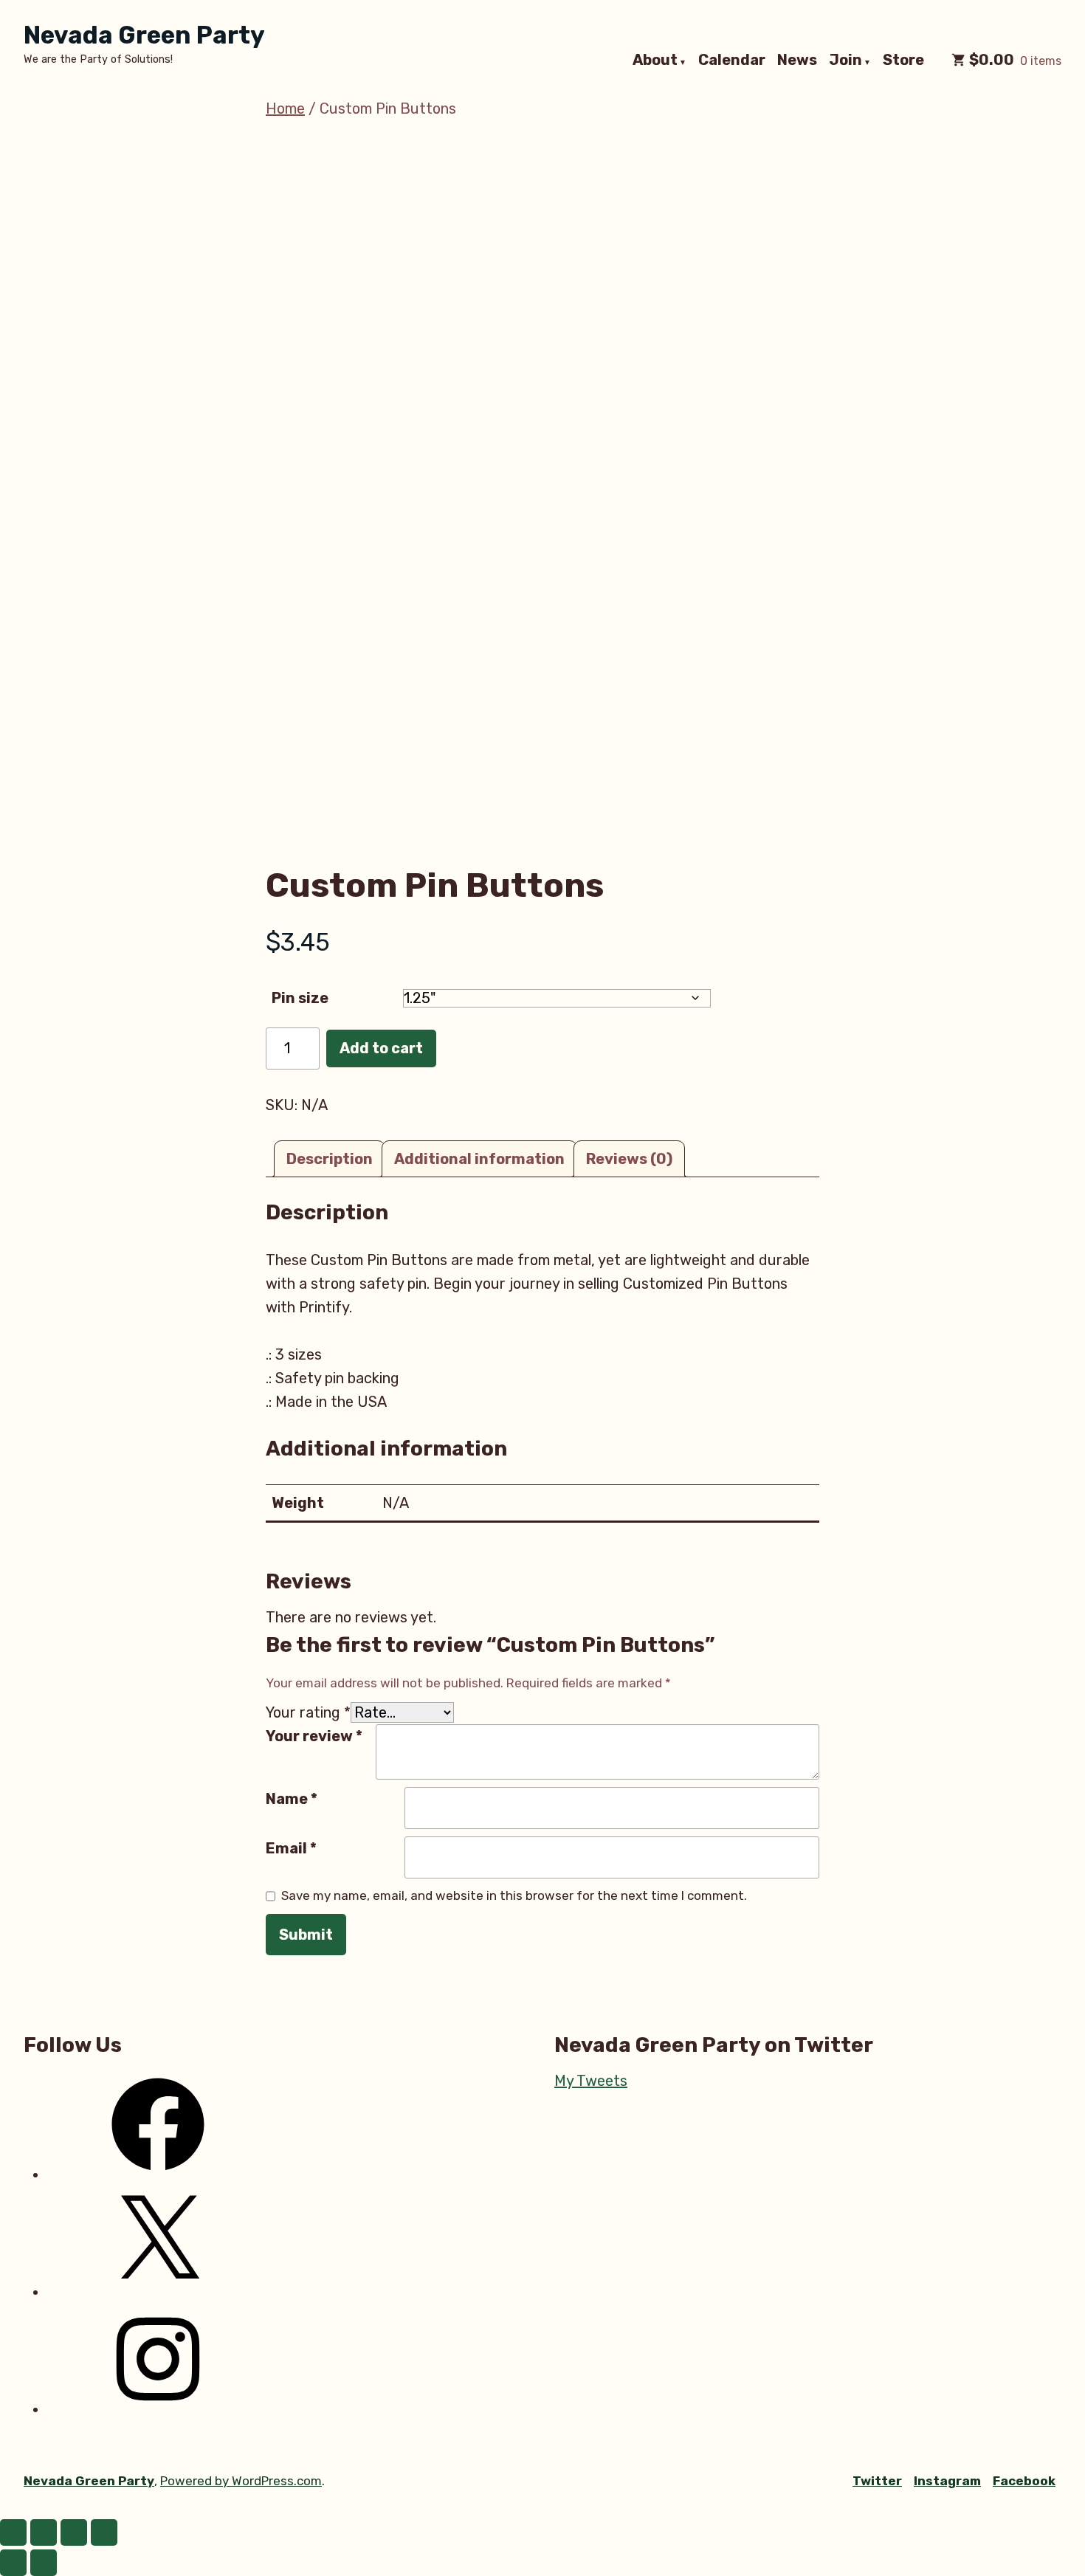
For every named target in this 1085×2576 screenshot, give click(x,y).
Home (285, 109)
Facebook (1024, 2481)
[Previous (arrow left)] (13, 2563)
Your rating (308, 1712)
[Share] (74, 2532)
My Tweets (591, 2081)
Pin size (300, 998)
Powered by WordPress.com (241, 2481)
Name (292, 1799)
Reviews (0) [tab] (629, 1159)
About (655, 61)
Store (903, 61)
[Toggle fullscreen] (44, 2532)
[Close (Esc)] (104, 2532)
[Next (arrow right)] (44, 2563)
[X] (158, 2292)
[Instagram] (158, 2409)
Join (845, 61)
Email (291, 1848)
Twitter (877, 2481)
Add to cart (381, 1048)
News (797, 61)
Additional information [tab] (479, 1159)
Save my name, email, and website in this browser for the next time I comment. (514, 1895)
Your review (314, 1736)
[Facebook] (158, 2174)
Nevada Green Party (144, 35)
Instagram (947, 2481)
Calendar (732, 61)
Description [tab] (330, 1159)
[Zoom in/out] (13, 2532)
